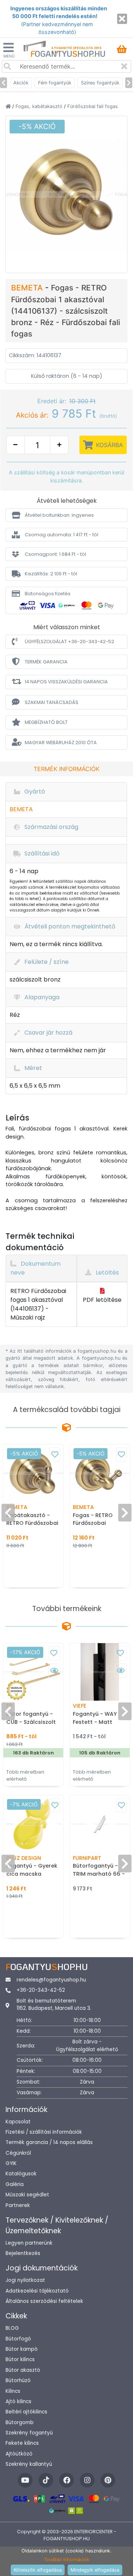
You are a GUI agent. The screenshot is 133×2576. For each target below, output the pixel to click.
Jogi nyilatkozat (25, 2280)
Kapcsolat (18, 2122)
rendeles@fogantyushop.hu (51, 1980)
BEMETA (28, 288)
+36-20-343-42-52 (41, 1990)
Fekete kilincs (22, 2443)
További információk (67, 2560)
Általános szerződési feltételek (44, 2301)
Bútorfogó (18, 2339)
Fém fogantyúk (55, 83)
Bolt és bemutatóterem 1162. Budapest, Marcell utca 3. (54, 2005)
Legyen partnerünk (29, 2243)
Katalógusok (21, 2174)
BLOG (12, 2328)
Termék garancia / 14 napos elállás (49, 2142)
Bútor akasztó (23, 2370)
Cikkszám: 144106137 (35, 355)
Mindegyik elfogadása (95, 2570)
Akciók (21, 83)
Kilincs (13, 2391)
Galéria (15, 2184)
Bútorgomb (20, 2422)
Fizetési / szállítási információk (44, 2132)
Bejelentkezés (23, 2253)
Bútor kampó (22, 2349)
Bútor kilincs (20, 2359)
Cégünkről (18, 2153)
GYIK (11, 2163)
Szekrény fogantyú (29, 2433)
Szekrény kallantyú (29, 2464)
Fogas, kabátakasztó (40, 106)
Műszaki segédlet (27, 2195)
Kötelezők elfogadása (38, 2570)
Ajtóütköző (19, 2454)
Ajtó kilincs (18, 2401)
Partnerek (18, 2205)
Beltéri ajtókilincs (26, 2412)
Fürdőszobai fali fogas (93, 106)
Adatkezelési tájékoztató (37, 2291)
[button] (66, 515)
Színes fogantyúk (100, 83)
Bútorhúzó (18, 2380)
